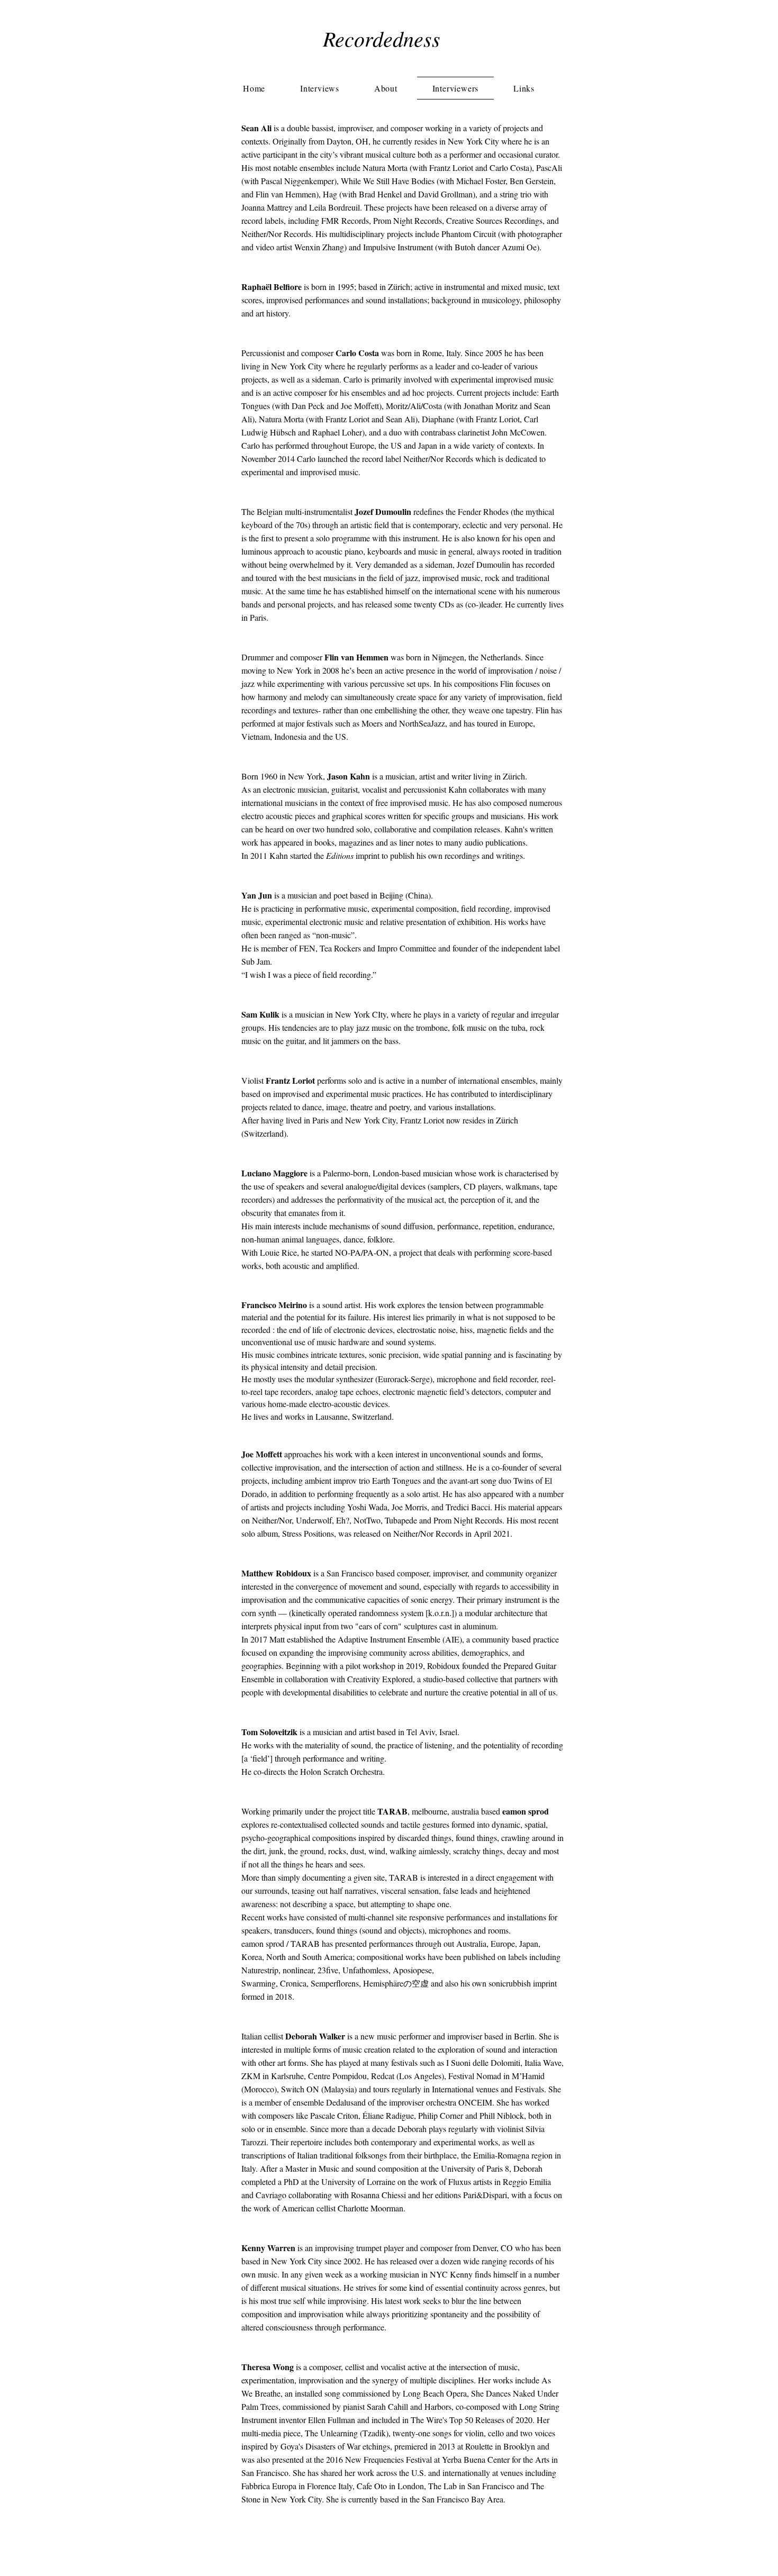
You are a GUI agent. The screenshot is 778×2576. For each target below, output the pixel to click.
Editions (340, 855)
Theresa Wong (268, 2367)
